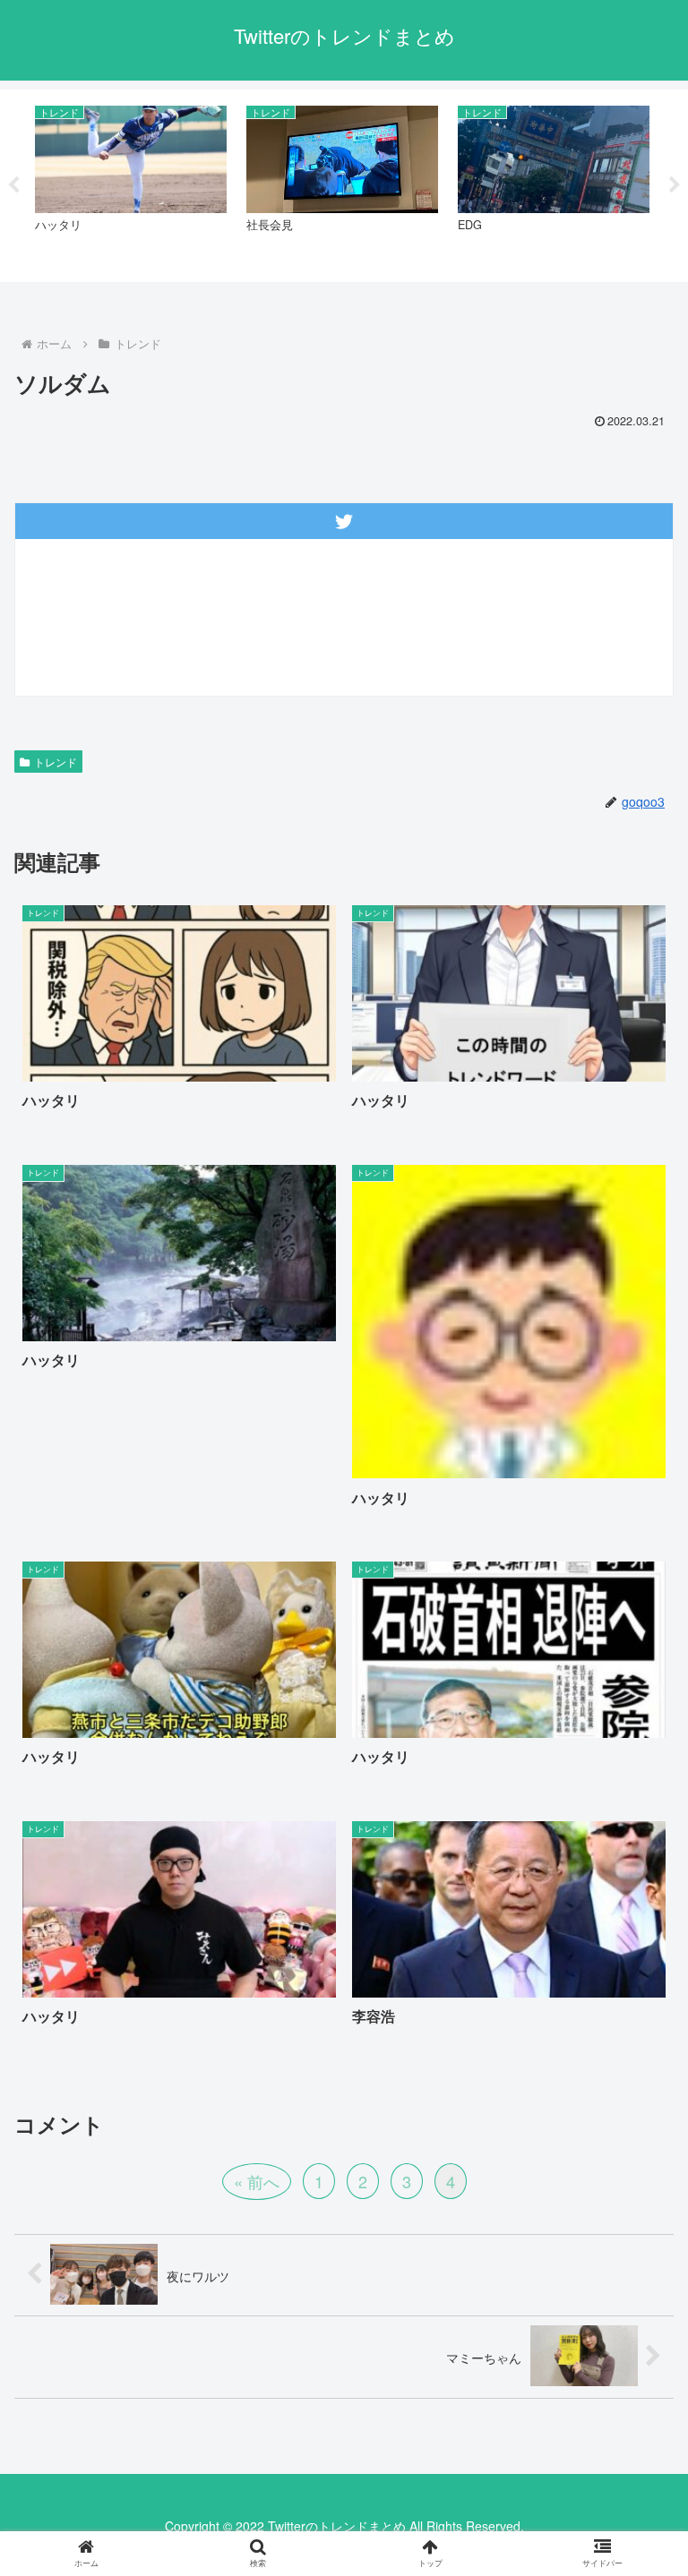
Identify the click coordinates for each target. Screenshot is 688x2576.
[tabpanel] (131, 183)
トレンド (56, 762)
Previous (13, 185)
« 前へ (257, 2181)
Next (675, 185)
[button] (636, 2465)
